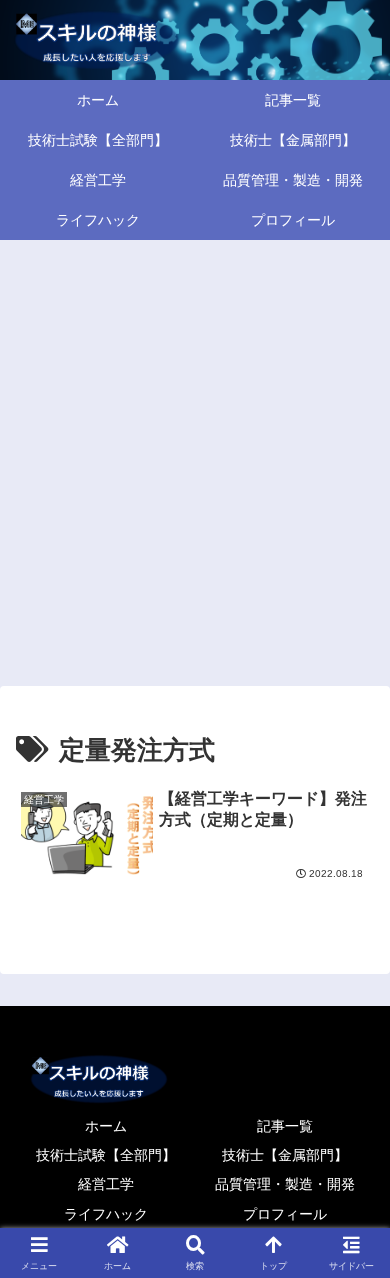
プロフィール (285, 1214)
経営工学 (106, 1184)
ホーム (106, 1126)
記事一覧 (285, 1126)
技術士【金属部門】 (285, 1155)
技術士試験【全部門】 (106, 1155)
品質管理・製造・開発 (285, 1184)
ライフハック (106, 1214)
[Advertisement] (195, 459)
